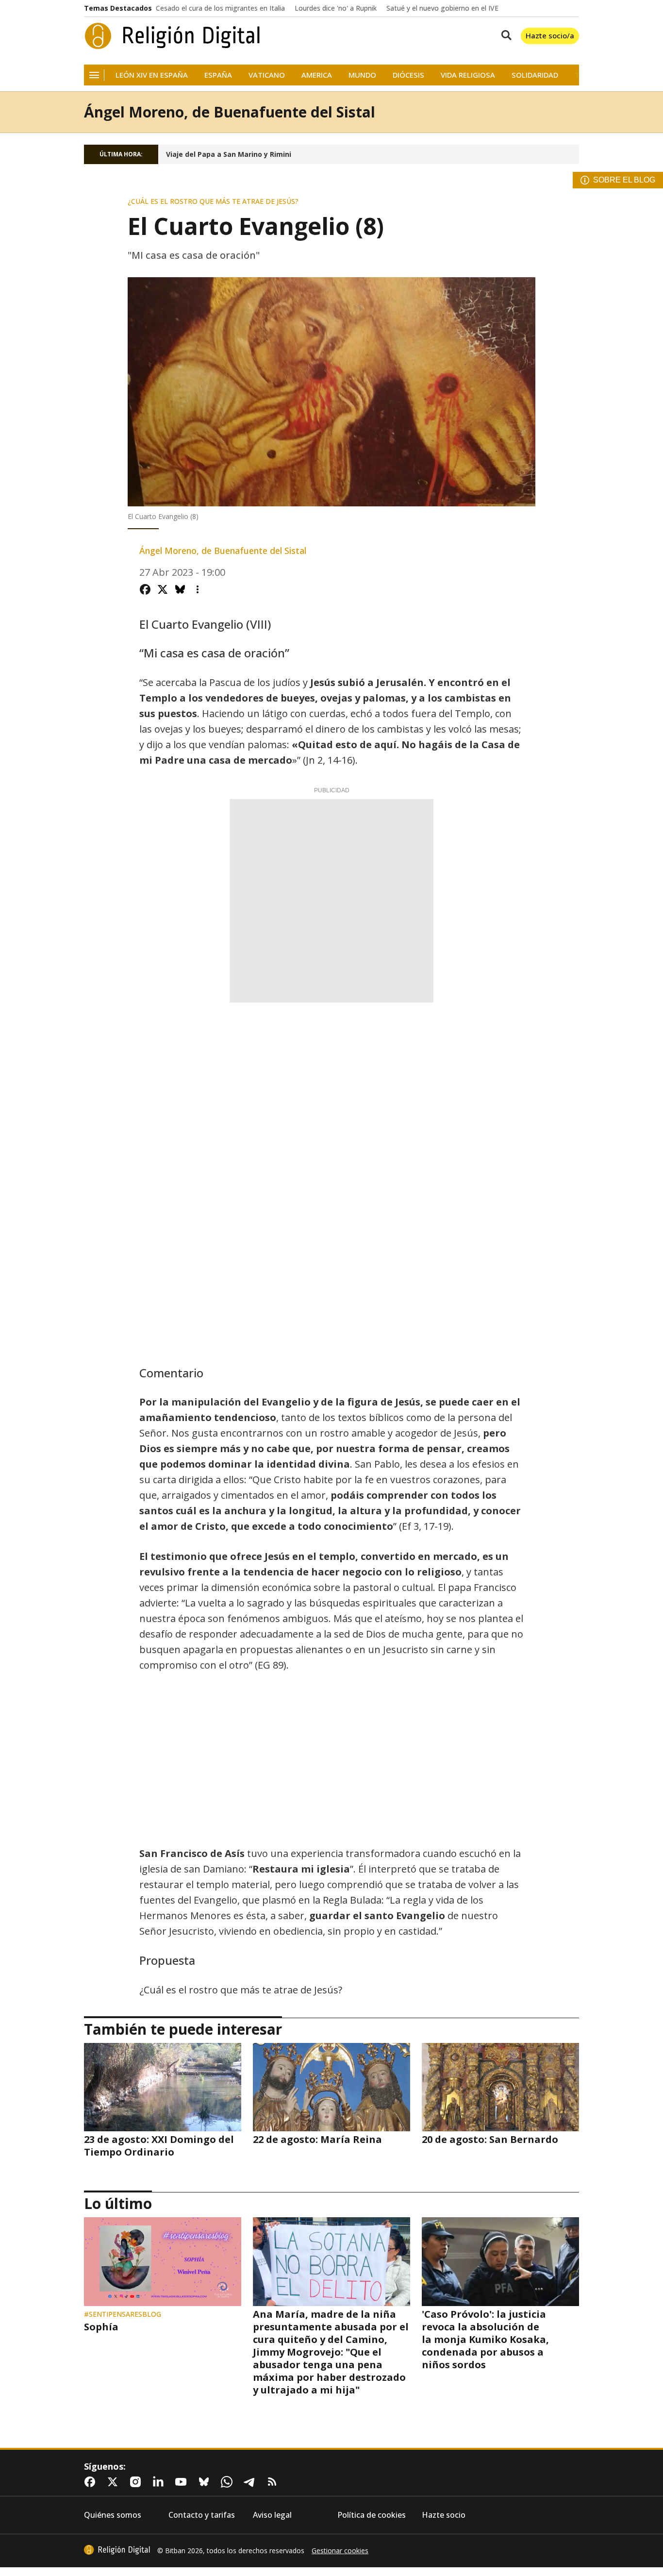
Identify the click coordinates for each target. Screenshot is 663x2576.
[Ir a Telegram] (251, 2482)
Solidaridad (535, 75)
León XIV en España (152, 75)
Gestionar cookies (340, 2551)
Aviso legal (272, 2515)
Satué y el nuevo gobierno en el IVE (442, 8)
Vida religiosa (468, 75)
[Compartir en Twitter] (163, 589)
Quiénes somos (113, 2515)
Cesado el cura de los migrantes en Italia (220, 8)
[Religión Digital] (173, 36)
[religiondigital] (117, 2550)
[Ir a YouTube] (183, 2482)
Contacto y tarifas (202, 2515)
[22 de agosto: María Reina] (331, 2087)
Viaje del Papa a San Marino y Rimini (229, 154)
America (317, 75)
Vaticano (267, 75)
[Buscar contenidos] (504, 36)
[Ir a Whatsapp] (229, 2482)
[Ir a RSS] (274, 2482)
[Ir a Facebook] (92, 2482)
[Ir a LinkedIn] (160, 2482)
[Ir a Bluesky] (206, 2482)
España (218, 75)
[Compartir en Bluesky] (180, 589)
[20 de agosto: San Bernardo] (500, 2087)
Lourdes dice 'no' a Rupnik (336, 8)
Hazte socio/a (550, 35)
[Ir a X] (115, 2482)
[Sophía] (163, 2261)
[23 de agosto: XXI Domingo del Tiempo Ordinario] (163, 2087)
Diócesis (408, 75)
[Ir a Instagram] (137, 2482)
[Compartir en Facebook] (145, 589)
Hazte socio (444, 2515)
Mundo (362, 75)
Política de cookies (372, 2515)
